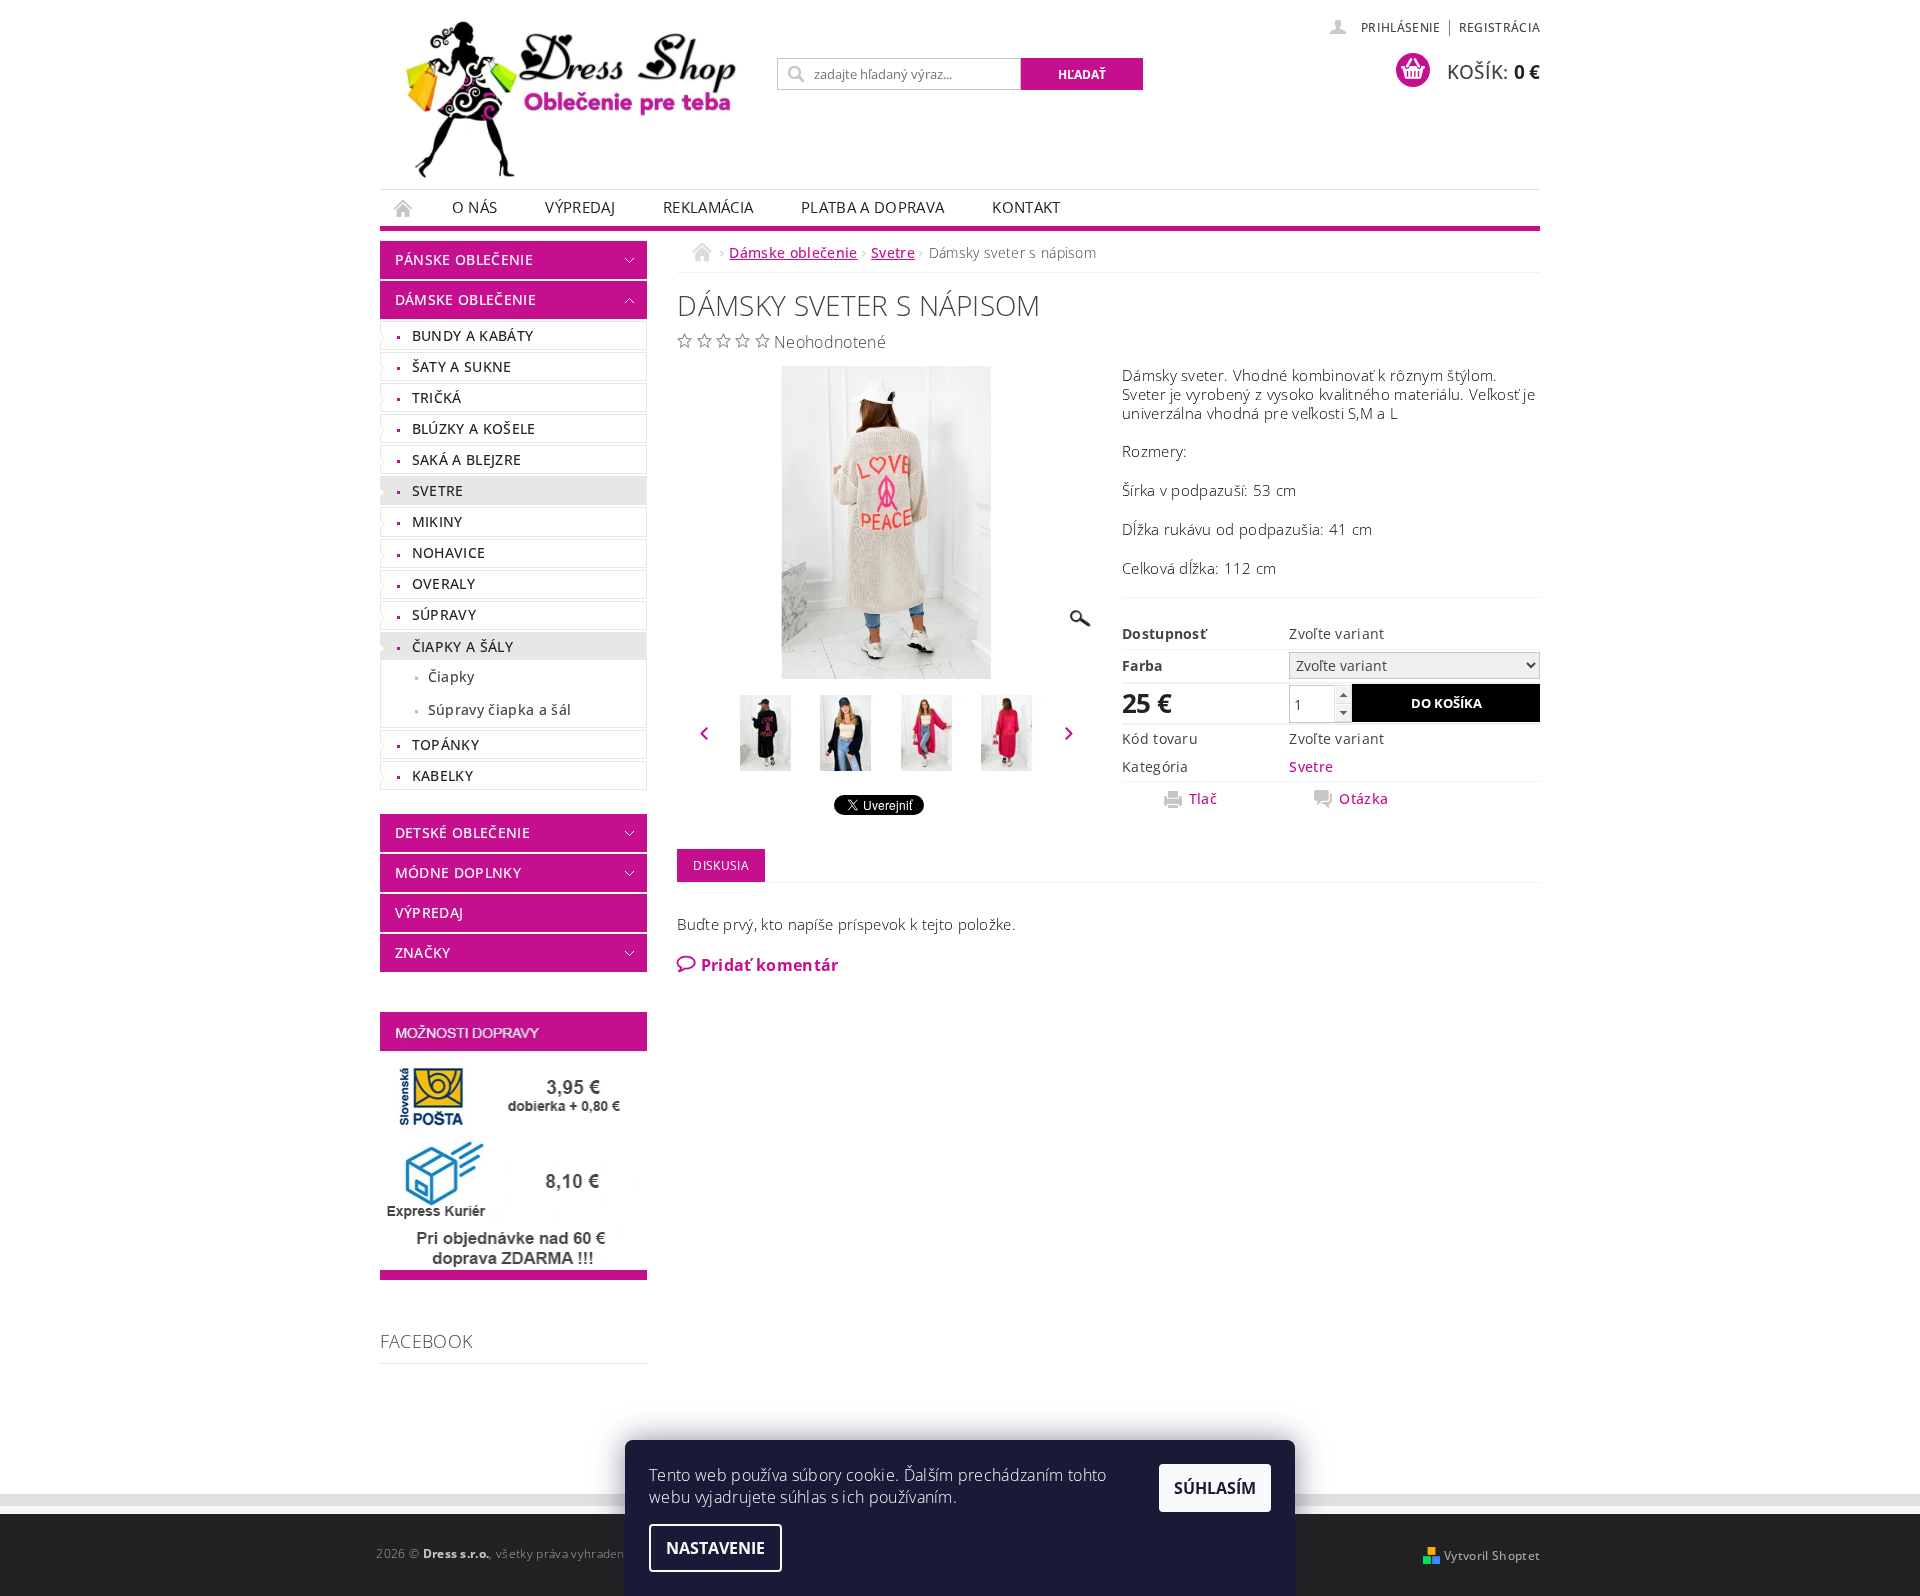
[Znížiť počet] (1343, 712)
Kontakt (1026, 207)
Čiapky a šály (462, 646)
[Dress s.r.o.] (575, 104)
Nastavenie (715, 1548)
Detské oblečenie (462, 832)
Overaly (443, 583)
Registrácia (1500, 27)
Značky (423, 952)
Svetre (438, 490)
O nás (475, 207)
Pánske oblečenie (464, 259)
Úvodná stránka (404, 207)
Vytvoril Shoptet (1492, 1555)
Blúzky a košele (474, 428)
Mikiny (437, 521)
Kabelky (442, 775)
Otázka (1363, 799)
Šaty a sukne (462, 366)
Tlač (1203, 799)
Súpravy (444, 614)
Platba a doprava (872, 207)
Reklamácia (708, 207)
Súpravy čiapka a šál (499, 709)
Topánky (445, 744)
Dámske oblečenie (465, 299)
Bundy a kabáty (472, 335)
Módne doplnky (458, 872)
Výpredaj (580, 207)
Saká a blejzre (466, 459)
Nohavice (449, 552)
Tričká (437, 397)
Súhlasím (1215, 1488)
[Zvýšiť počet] (1343, 694)
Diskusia (721, 865)
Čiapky (451, 676)
